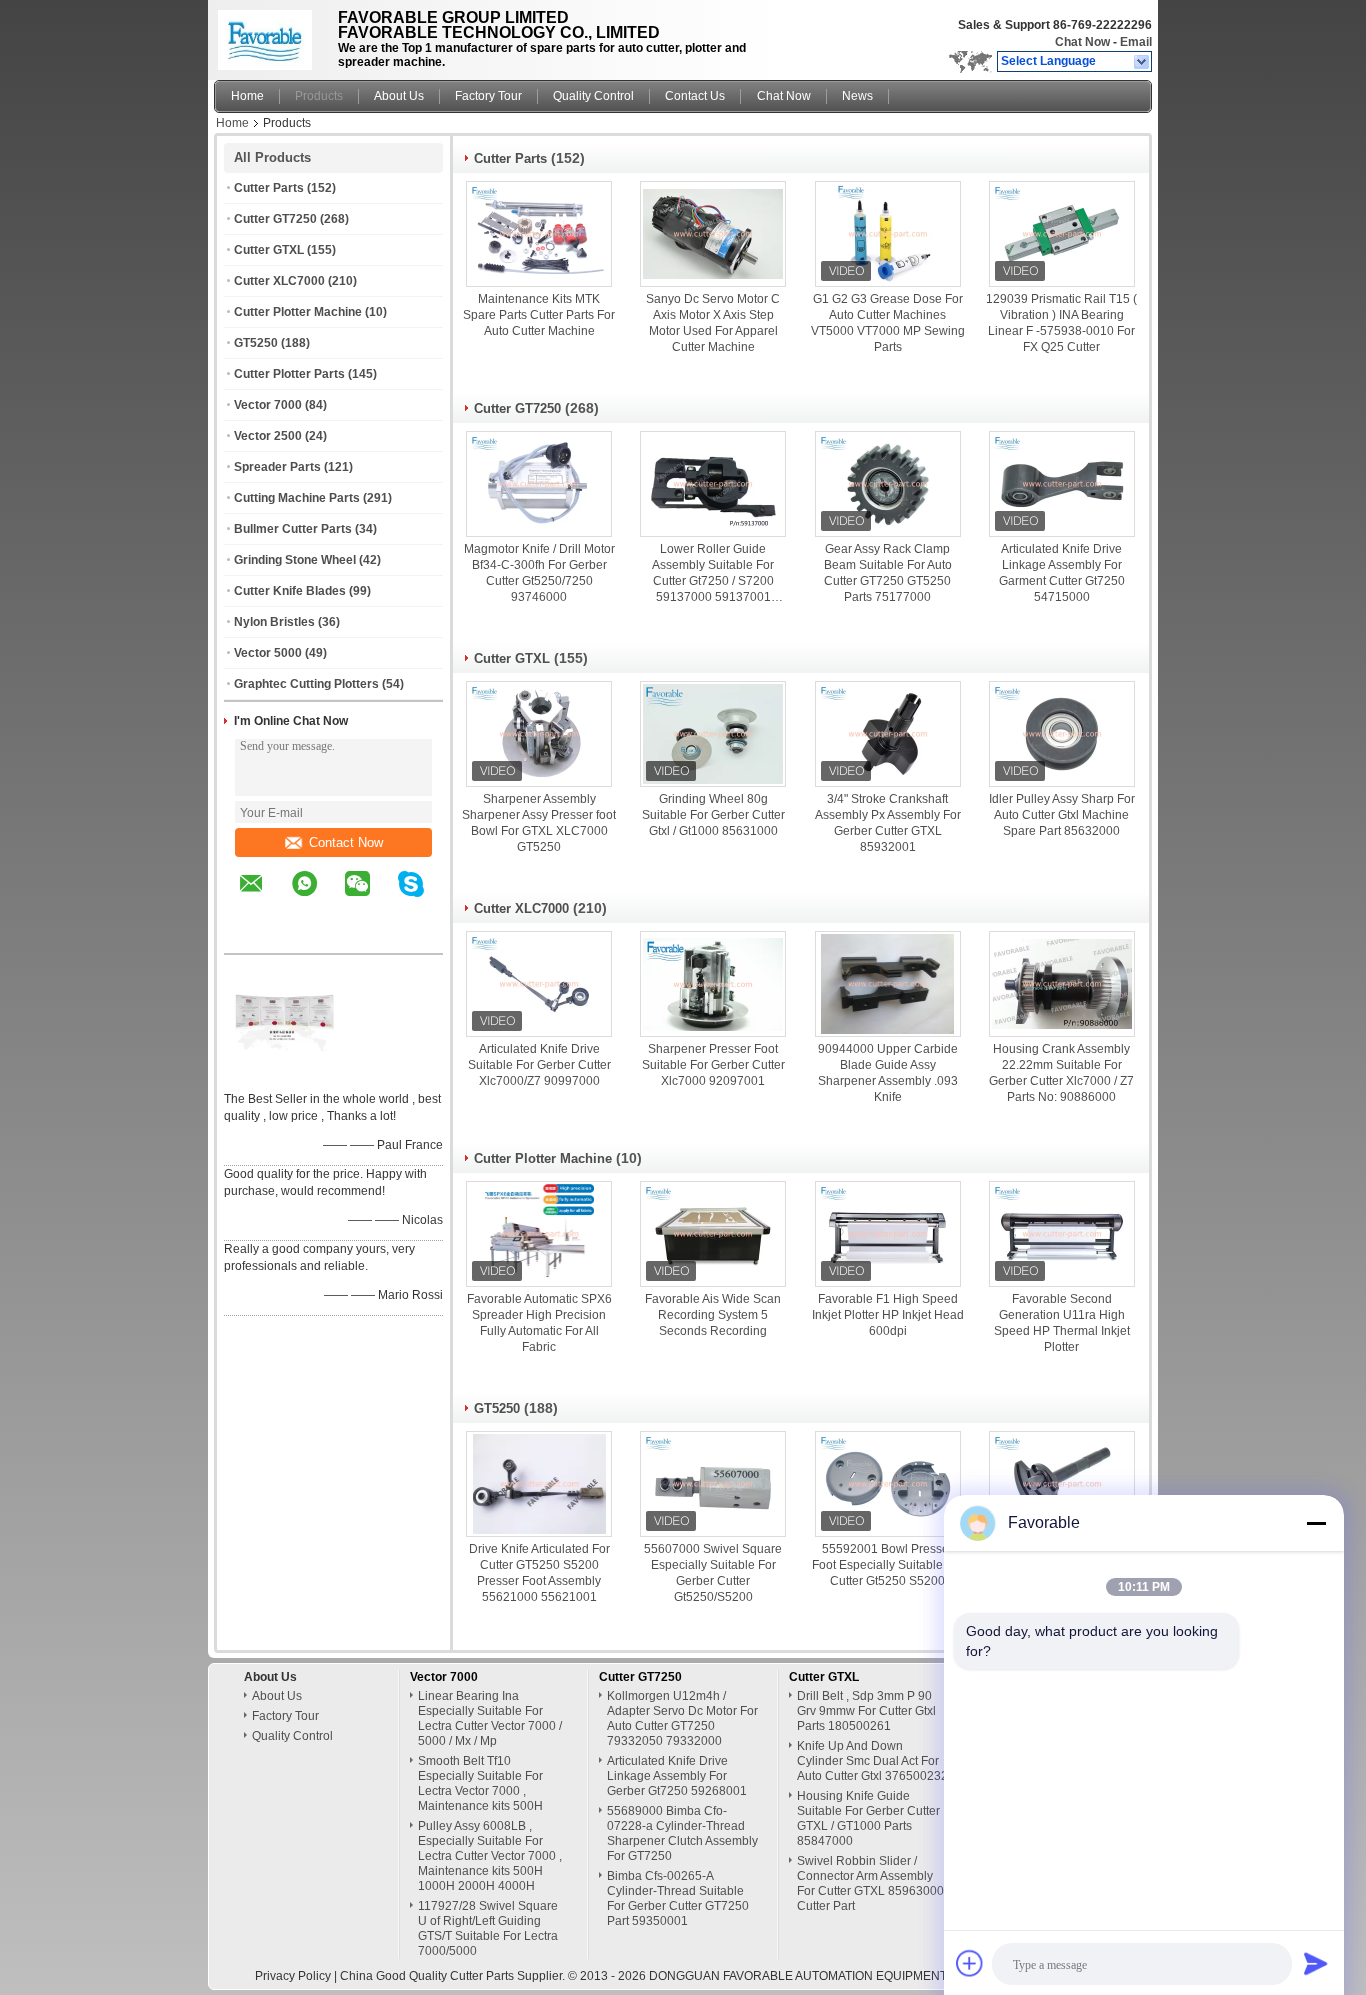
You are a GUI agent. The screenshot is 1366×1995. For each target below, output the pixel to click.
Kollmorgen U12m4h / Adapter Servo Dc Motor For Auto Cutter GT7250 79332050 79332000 (682, 1718)
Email (1136, 42)
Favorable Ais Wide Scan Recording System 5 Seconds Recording (713, 1315)
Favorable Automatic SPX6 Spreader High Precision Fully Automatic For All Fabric (539, 1323)
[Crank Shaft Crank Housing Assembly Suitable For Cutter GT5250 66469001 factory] (1062, 1484)
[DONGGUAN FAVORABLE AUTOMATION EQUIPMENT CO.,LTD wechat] (370, 898)
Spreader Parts (277, 467)
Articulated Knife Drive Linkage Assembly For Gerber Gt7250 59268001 (677, 1776)
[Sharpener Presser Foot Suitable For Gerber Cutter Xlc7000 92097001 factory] (713, 984)
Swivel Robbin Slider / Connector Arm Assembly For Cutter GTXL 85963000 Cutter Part (870, 1883)
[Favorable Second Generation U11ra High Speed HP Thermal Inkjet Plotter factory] (1062, 1234)
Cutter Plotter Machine (298, 312)
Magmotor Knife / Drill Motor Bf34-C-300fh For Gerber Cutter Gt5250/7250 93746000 (539, 573)
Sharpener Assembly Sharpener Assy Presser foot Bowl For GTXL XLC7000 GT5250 (539, 823)
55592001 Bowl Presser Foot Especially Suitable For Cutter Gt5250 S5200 (888, 1565)
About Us (399, 96)
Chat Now (1082, 42)
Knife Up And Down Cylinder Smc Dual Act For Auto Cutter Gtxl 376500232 (872, 1761)
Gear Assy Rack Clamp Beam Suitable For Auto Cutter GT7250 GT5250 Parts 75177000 (888, 573)
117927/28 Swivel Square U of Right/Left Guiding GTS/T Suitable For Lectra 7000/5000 (488, 1928)
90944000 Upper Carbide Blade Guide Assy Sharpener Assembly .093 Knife (888, 1073)
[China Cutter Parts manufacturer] (270, 35)
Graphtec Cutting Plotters (306, 684)
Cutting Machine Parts (297, 498)
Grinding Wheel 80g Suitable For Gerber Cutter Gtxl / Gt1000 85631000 (713, 815)
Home (247, 96)
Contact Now (346, 842)
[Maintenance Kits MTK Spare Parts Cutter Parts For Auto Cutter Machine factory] (539, 234)
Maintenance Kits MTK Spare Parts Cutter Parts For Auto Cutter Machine (539, 315)
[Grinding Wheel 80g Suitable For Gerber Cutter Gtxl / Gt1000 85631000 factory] (713, 734)
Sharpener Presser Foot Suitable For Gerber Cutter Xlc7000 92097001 (713, 1065)
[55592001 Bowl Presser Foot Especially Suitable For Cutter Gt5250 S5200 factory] (888, 1484)
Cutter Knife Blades (290, 591)
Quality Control (593, 96)
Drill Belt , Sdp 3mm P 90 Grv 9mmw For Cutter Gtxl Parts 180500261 (866, 1711)
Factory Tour (488, 96)
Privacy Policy (293, 1976)
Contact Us (695, 96)
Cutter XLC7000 (279, 281)
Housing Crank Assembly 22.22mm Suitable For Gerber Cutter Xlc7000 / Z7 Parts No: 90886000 (1061, 1073)
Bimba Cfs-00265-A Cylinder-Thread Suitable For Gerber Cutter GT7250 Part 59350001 (678, 1898)
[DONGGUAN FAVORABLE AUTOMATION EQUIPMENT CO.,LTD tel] (251, 936)
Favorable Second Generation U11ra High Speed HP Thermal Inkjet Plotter (1062, 1323)
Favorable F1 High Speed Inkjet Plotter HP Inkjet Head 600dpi (888, 1315)
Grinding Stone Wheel (295, 560)
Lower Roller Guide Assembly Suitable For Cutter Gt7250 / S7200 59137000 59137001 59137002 (713, 573)
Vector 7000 (268, 405)
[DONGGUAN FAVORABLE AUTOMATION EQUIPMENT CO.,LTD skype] (423, 898)
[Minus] (1316, 1523)
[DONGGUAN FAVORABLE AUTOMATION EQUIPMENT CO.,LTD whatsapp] (317, 898)
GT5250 (256, 343)
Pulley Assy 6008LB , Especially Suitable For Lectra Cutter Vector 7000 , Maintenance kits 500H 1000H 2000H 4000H (490, 1856)
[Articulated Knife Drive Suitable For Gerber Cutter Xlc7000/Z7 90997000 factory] (539, 984)
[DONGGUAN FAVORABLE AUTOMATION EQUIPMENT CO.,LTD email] (264, 898)
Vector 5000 (268, 653)
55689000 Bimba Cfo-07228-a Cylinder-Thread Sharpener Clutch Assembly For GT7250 (682, 1833)
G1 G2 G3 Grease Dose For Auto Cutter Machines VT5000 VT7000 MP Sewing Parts (888, 323)
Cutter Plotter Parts (289, 374)
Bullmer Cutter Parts (293, 529)
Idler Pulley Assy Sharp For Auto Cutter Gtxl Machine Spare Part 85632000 (1062, 815)
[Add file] (970, 1963)
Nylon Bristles (274, 622)
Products (319, 96)
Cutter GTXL (269, 250)
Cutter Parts (269, 188)
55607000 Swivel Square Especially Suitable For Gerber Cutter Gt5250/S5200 (713, 1573)
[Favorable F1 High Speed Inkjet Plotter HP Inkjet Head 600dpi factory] (888, 1234)
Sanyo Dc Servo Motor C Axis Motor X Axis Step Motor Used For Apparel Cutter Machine (713, 323)
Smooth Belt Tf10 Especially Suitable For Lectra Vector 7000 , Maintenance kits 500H (480, 1783)
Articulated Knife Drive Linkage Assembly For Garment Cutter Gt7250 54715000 (1062, 573)
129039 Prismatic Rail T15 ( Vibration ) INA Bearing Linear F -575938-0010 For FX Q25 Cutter (1061, 323)
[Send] (1316, 1963)
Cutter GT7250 (275, 219)
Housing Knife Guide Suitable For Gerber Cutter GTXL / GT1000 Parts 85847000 (868, 1818)
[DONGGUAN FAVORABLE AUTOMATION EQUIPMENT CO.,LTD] (1142, 62)
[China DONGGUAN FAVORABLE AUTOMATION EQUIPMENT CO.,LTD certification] (284, 1073)
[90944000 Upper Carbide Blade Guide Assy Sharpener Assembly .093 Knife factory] (888, 984)
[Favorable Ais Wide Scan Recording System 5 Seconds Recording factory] (713, 1234)
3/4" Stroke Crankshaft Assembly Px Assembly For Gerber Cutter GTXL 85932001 (888, 823)
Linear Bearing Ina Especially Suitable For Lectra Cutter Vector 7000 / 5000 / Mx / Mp (490, 1718)
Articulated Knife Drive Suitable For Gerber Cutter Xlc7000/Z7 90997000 (539, 1065)
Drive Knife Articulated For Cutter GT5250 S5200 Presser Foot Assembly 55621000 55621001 (539, 1573)
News (857, 96)
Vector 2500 (268, 436)
